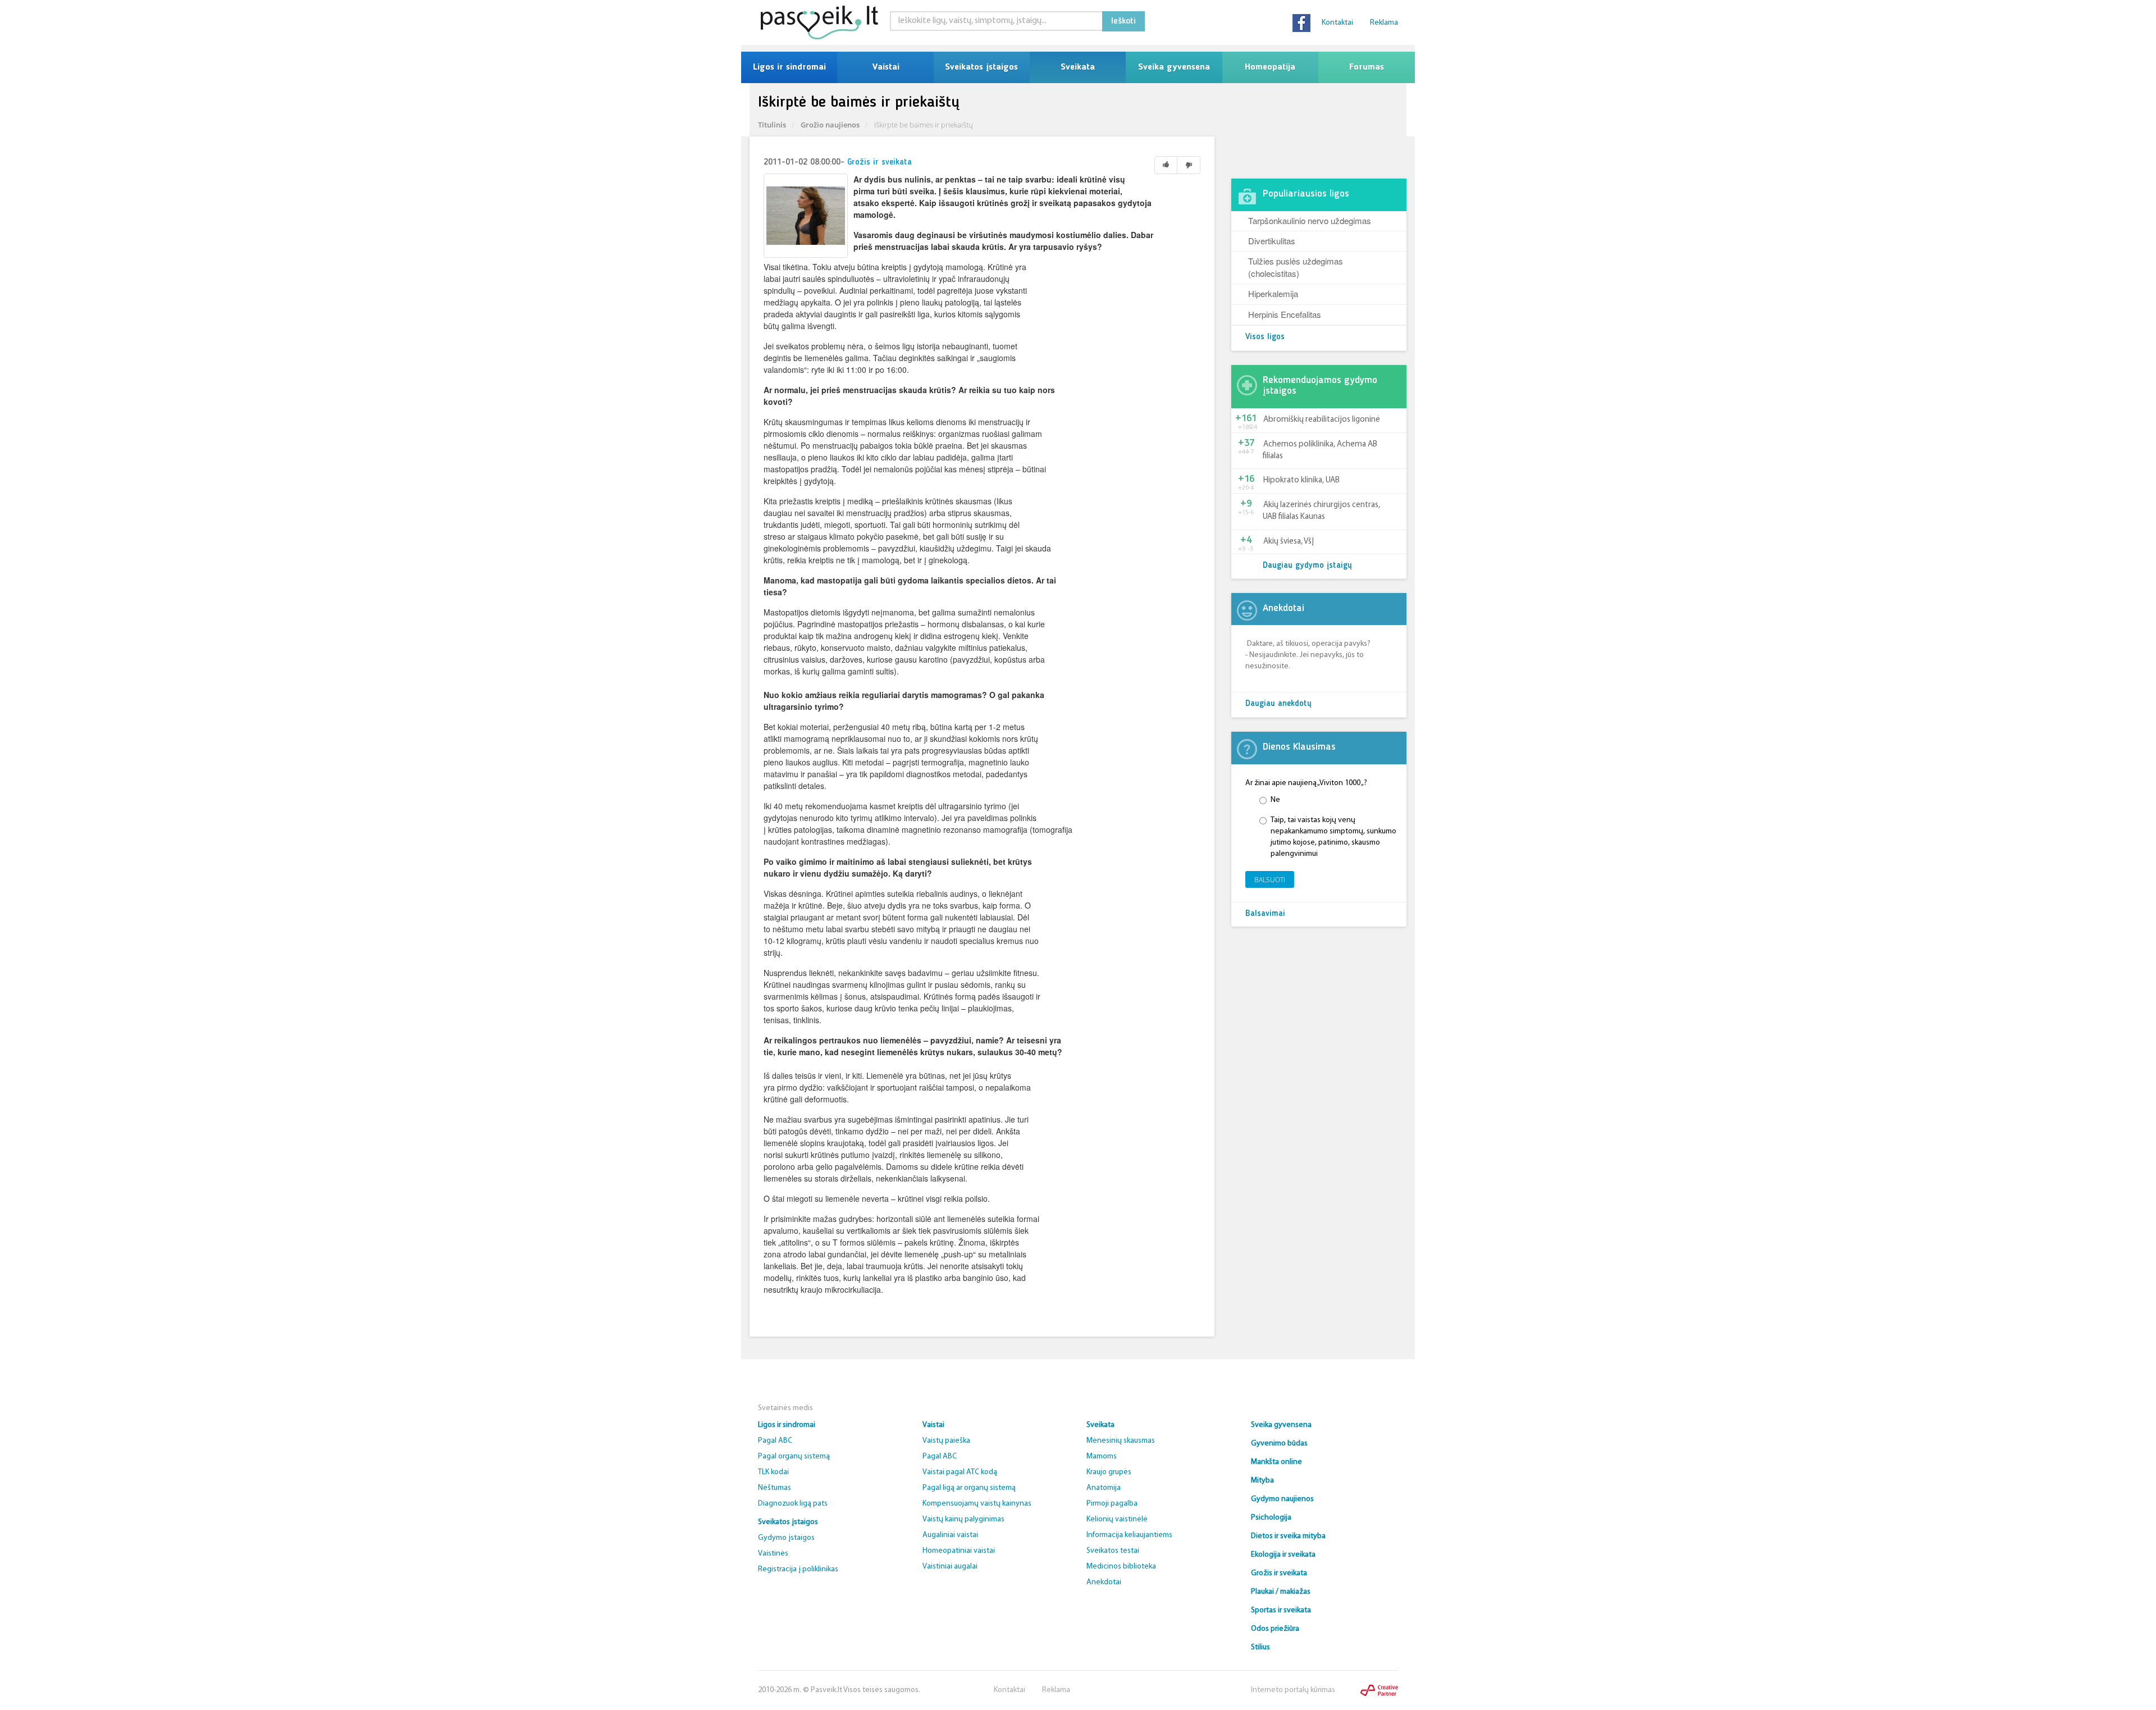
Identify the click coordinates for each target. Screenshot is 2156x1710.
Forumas (1367, 67)
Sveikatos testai (1113, 1551)
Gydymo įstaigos (786, 1538)
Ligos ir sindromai (789, 67)
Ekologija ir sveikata (1283, 1555)
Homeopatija (1270, 67)
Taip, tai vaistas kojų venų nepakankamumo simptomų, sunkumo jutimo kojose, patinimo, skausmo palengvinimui (1333, 837)
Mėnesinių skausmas (1121, 1441)
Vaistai (886, 67)
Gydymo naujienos (1282, 1499)
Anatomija (1104, 1488)
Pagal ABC (775, 1441)
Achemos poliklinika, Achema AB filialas (1320, 450)
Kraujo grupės (1109, 1472)
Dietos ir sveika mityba (1288, 1536)
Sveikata (1078, 67)
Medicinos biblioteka (1121, 1567)
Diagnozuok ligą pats (793, 1504)
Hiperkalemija (1273, 293)
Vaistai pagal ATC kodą (960, 1472)
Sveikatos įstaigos (981, 67)
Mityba (1262, 1481)
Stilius (1260, 1647)
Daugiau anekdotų (1278, 704)
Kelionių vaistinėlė (1117, 1519)
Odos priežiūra (1275, 1629)
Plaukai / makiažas (1281, 1592)
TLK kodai (773, 1472)
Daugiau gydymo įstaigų (1307, 566)
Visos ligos (1265, 337)
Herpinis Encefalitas (1285, 314)
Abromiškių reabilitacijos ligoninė (1322, 420)
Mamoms (1102, 1456)
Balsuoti (1270, 880)
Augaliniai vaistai (950, 1535)
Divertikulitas (1272, 241)
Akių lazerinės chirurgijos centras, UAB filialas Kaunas (1321, 511)
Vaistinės (773, 1554)
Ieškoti (1123, 21)
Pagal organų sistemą (794, 1456)
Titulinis (772, 125)
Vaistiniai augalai (950, 1567)
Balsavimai (1265, 914)
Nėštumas (775, 1488)
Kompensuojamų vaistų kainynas (977, 1504)
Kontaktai (1337, 23)
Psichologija (1271, 1518)
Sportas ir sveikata (1281, 1610)
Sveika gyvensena (1174, 67)
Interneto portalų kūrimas (1293, 1690)
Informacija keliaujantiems (1129, 1535)
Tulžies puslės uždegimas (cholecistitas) (1296, 267)
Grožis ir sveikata (880, 163)
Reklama (1384, 23)
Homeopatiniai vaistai (959, 1551)
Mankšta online (1276, 1462)
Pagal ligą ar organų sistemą (969, 1488)
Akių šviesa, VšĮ (1289, 542)
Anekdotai (1104, 1582)
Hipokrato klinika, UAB (1301, 480)
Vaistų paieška (946, 1441)
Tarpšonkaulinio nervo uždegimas (1310, 220)
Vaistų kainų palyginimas (963, 1519)
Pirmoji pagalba (1112, 1504)
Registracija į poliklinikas (798, 1569)
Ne (1275, 800)
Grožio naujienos (830, 125)
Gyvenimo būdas (1279, 1444)
